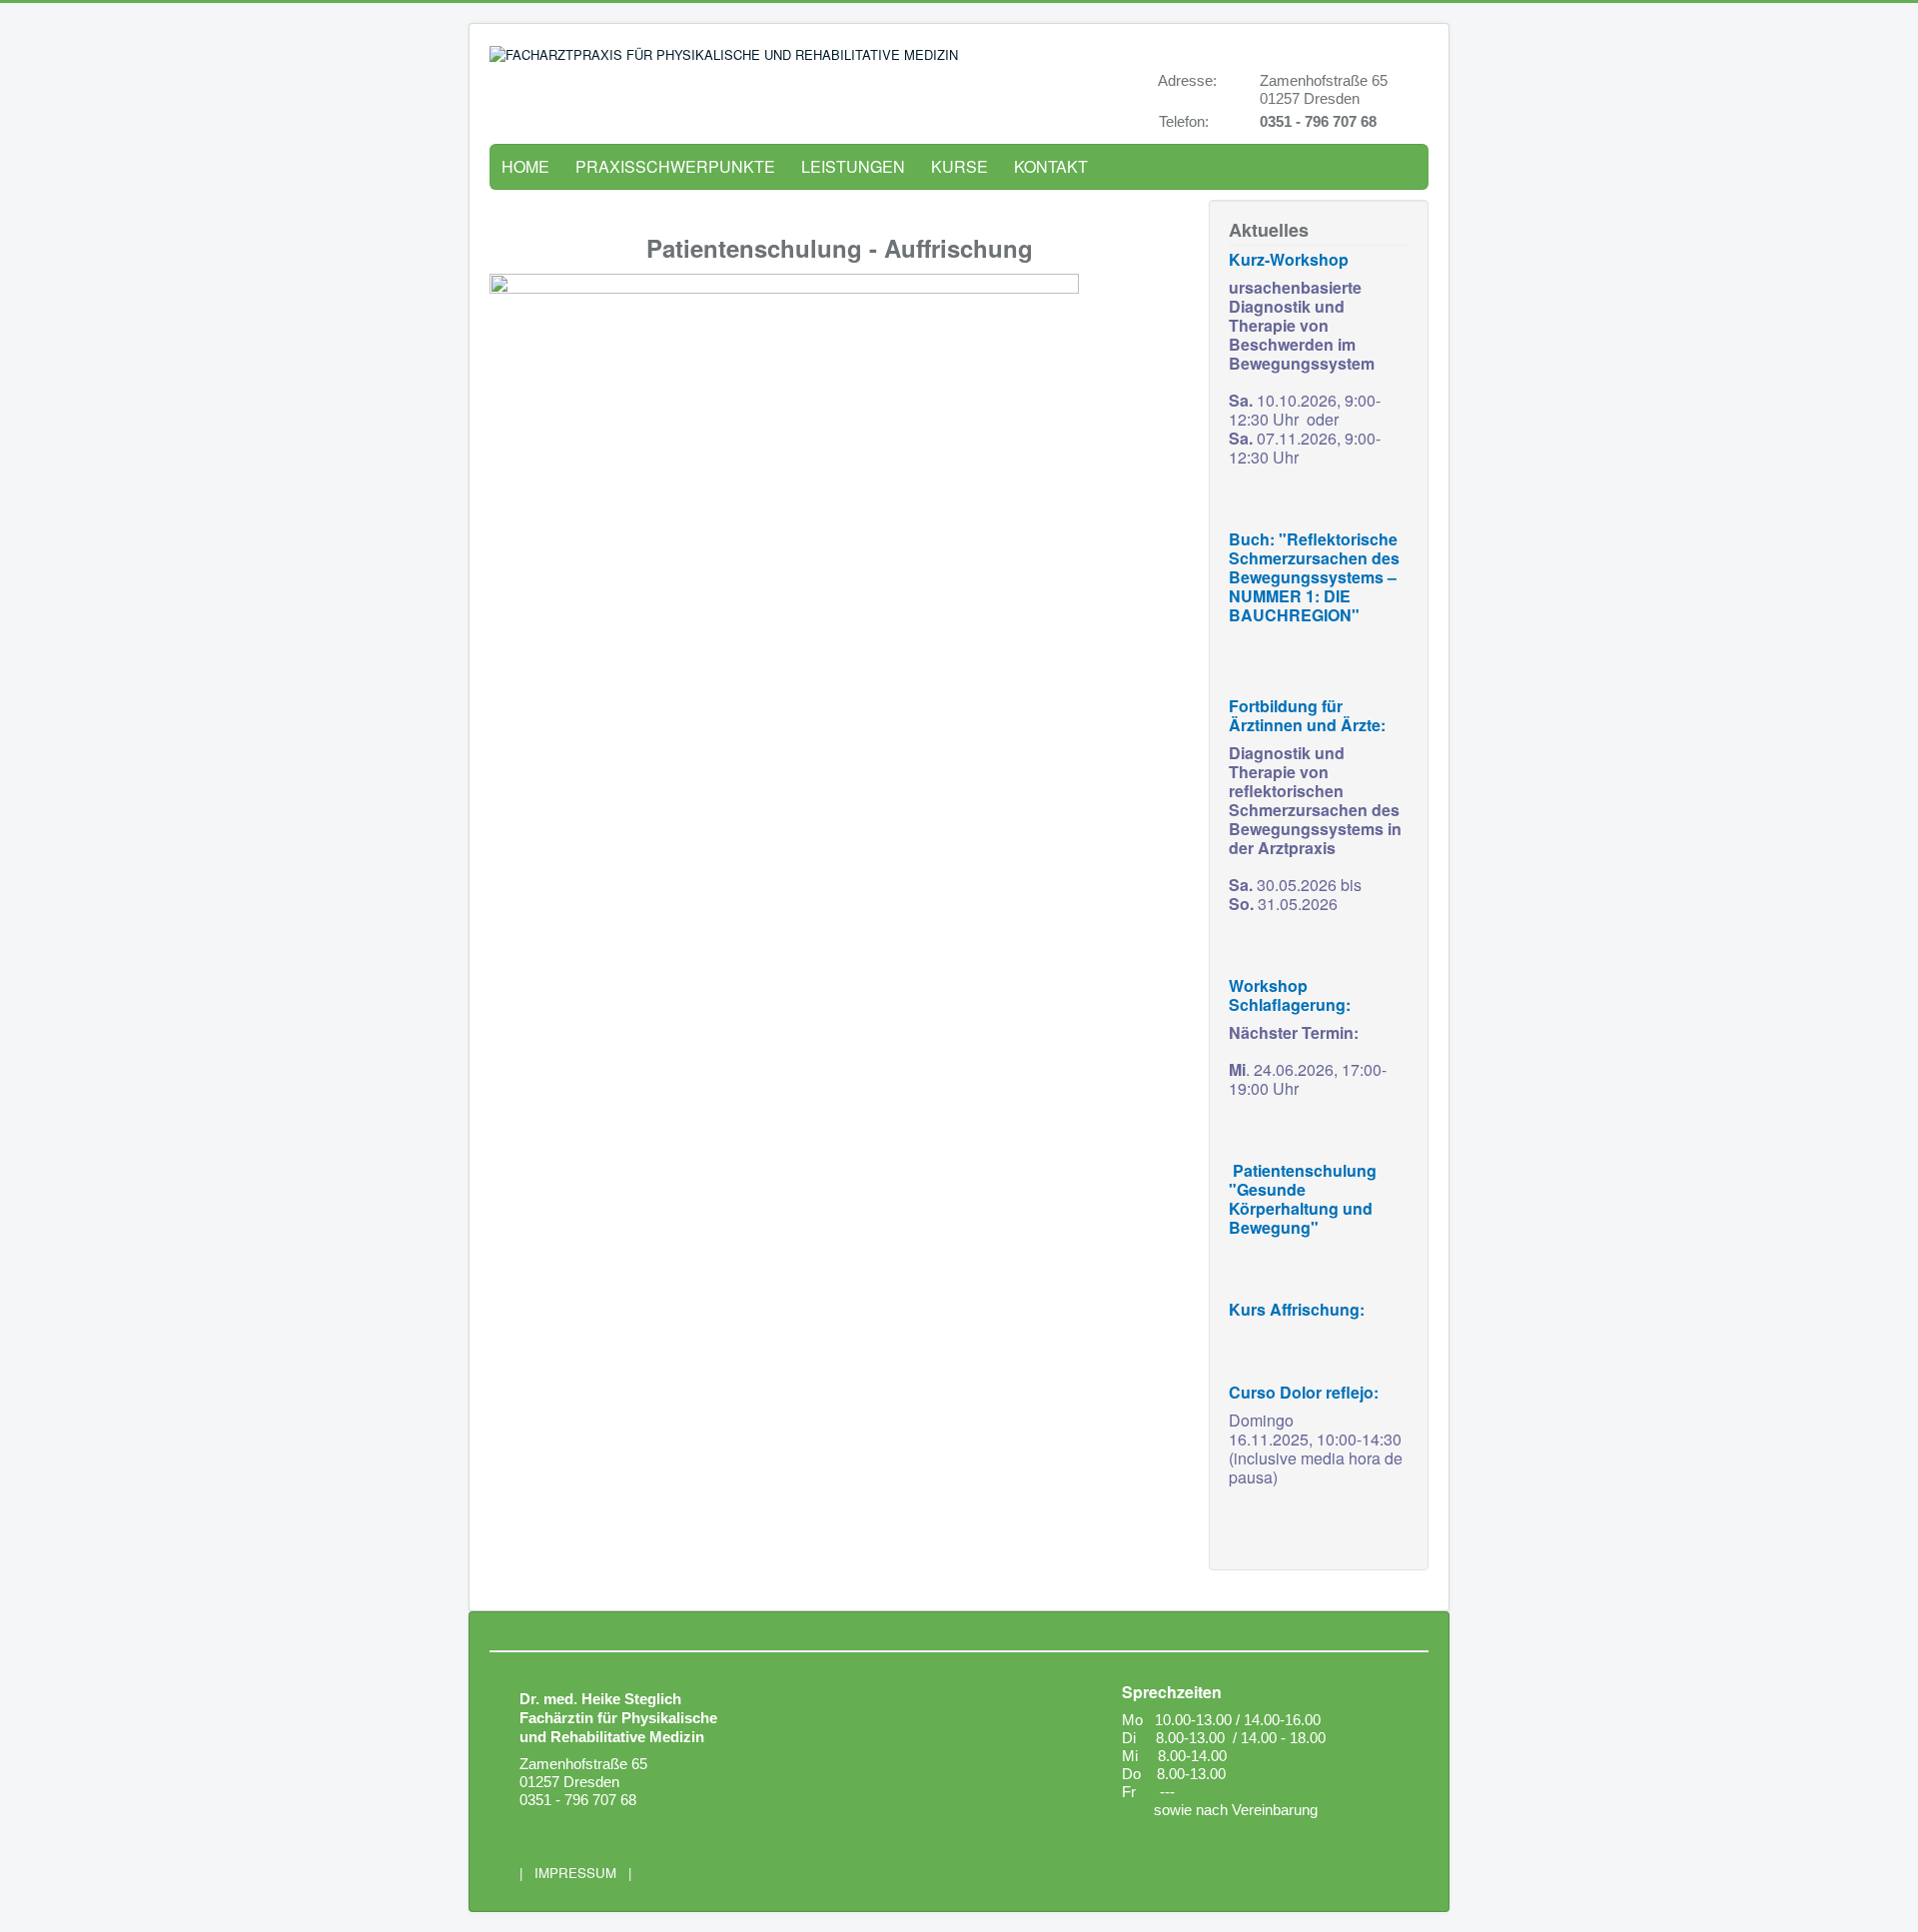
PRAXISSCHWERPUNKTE (675, 166)
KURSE (959, 166)
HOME (525, 166)
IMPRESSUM (575, 1873)
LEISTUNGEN (853, 166)
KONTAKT (1051, 166)
